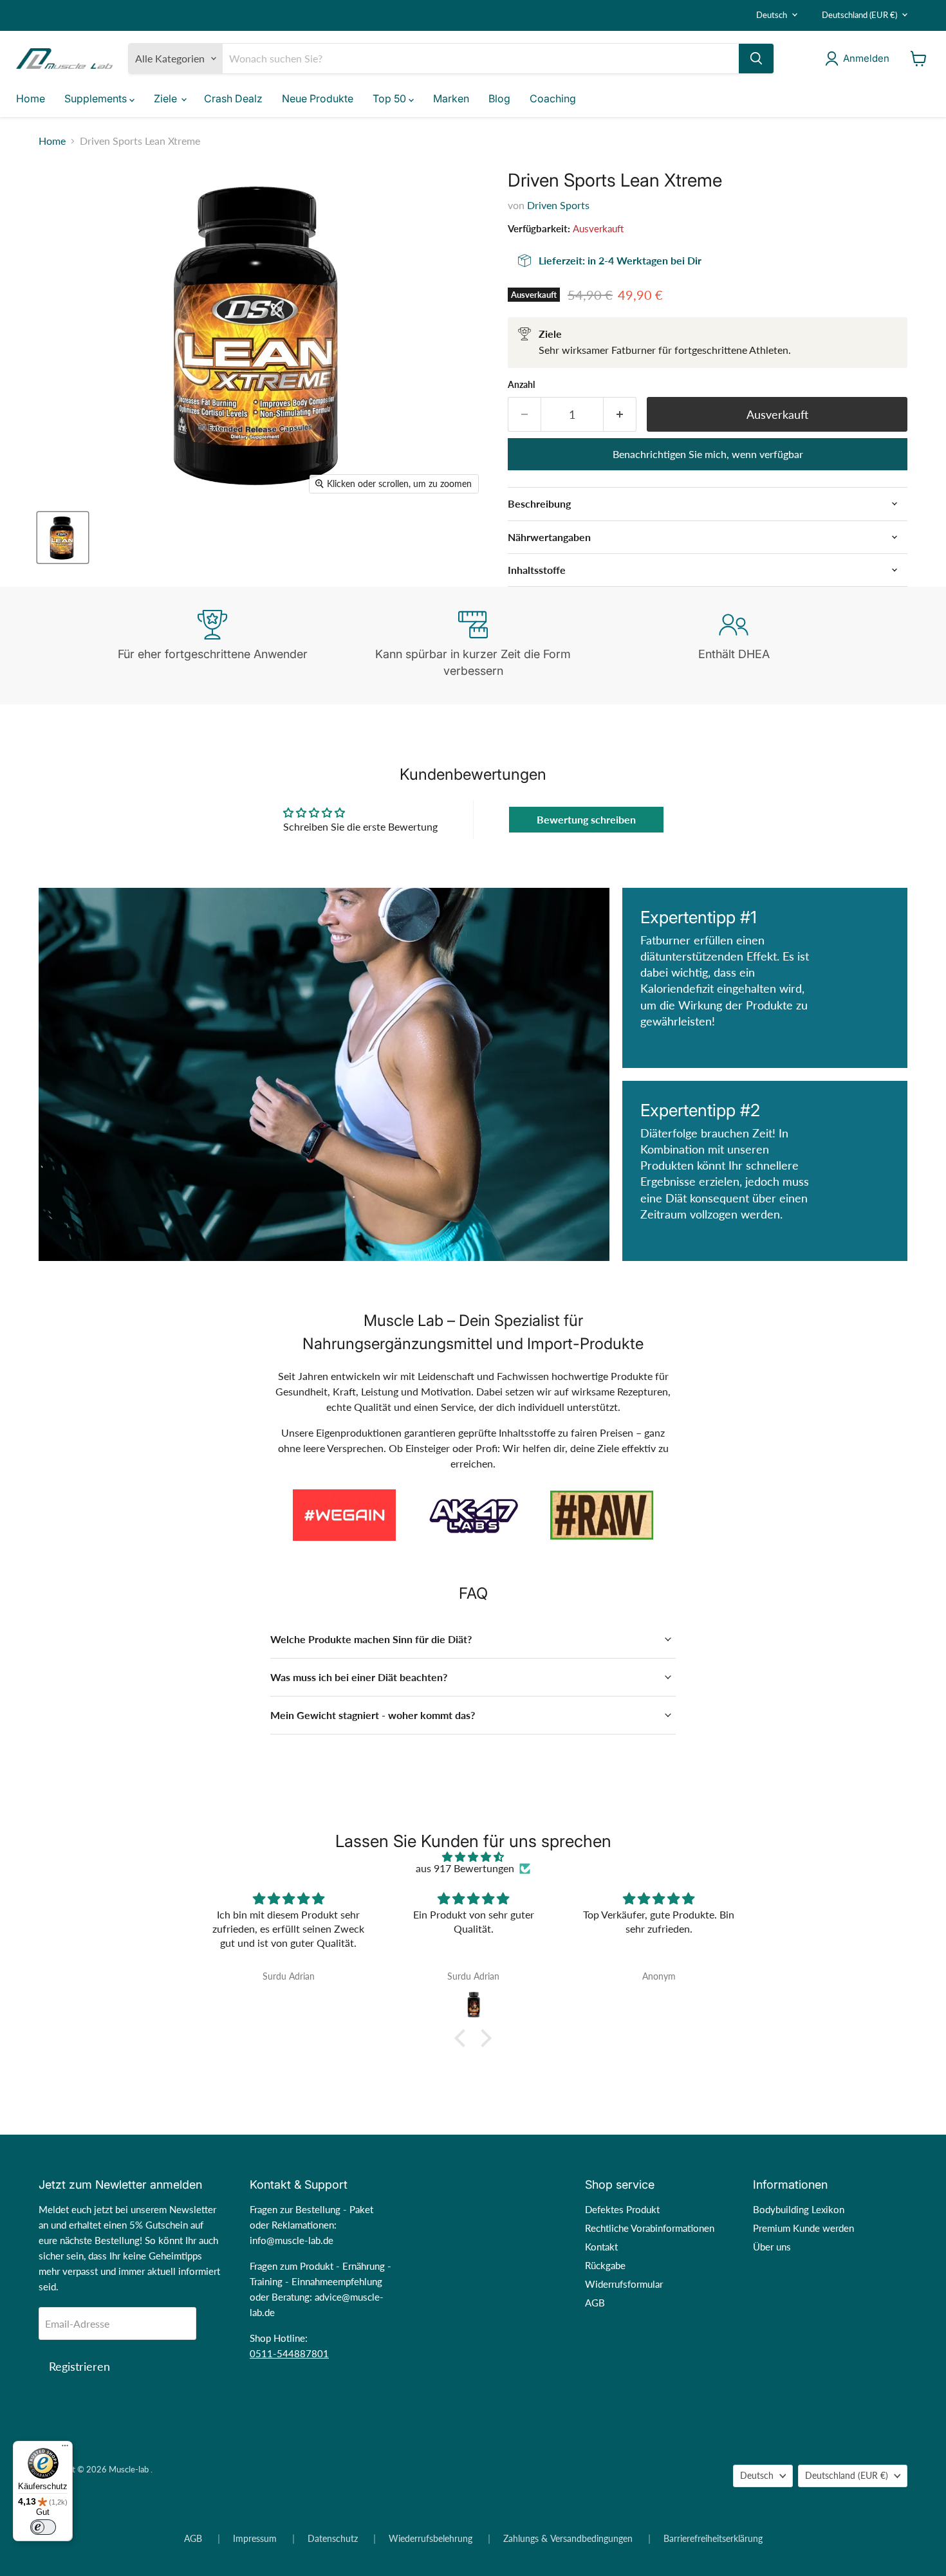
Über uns (772, 2247)
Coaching (553, 98)
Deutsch (772, 15)
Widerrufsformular (624, 2284)
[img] (473, 1857)
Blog (499, 98)
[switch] (43, 2527)
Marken (451, 98)
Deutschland (859, 15)
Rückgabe (605, 2265)
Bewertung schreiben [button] (586, 819)
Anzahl (521, 385)
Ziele (167, 98)
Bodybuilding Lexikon (799, 2209)
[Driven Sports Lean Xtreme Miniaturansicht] (63, 538)
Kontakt (601, 2247)
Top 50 (391, 98)
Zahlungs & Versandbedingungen (568, 2539)
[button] (463, 2038)
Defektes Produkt (622, 2209)
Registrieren (79, 2366)
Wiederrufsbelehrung (431, 2539)
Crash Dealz (233, 98)
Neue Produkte (318, 98)
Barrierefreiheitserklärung (713, 2539)
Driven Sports (558, 205)
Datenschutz (333, 2539)
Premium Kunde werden (803, 2228)
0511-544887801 (289, 2353)
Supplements (97, 98)
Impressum (255, 2539)
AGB (595, 2303)
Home (31, 98)
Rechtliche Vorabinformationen (650, 2228)
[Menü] (65, 2449)
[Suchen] (756, 59)
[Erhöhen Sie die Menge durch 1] (620, 415)
